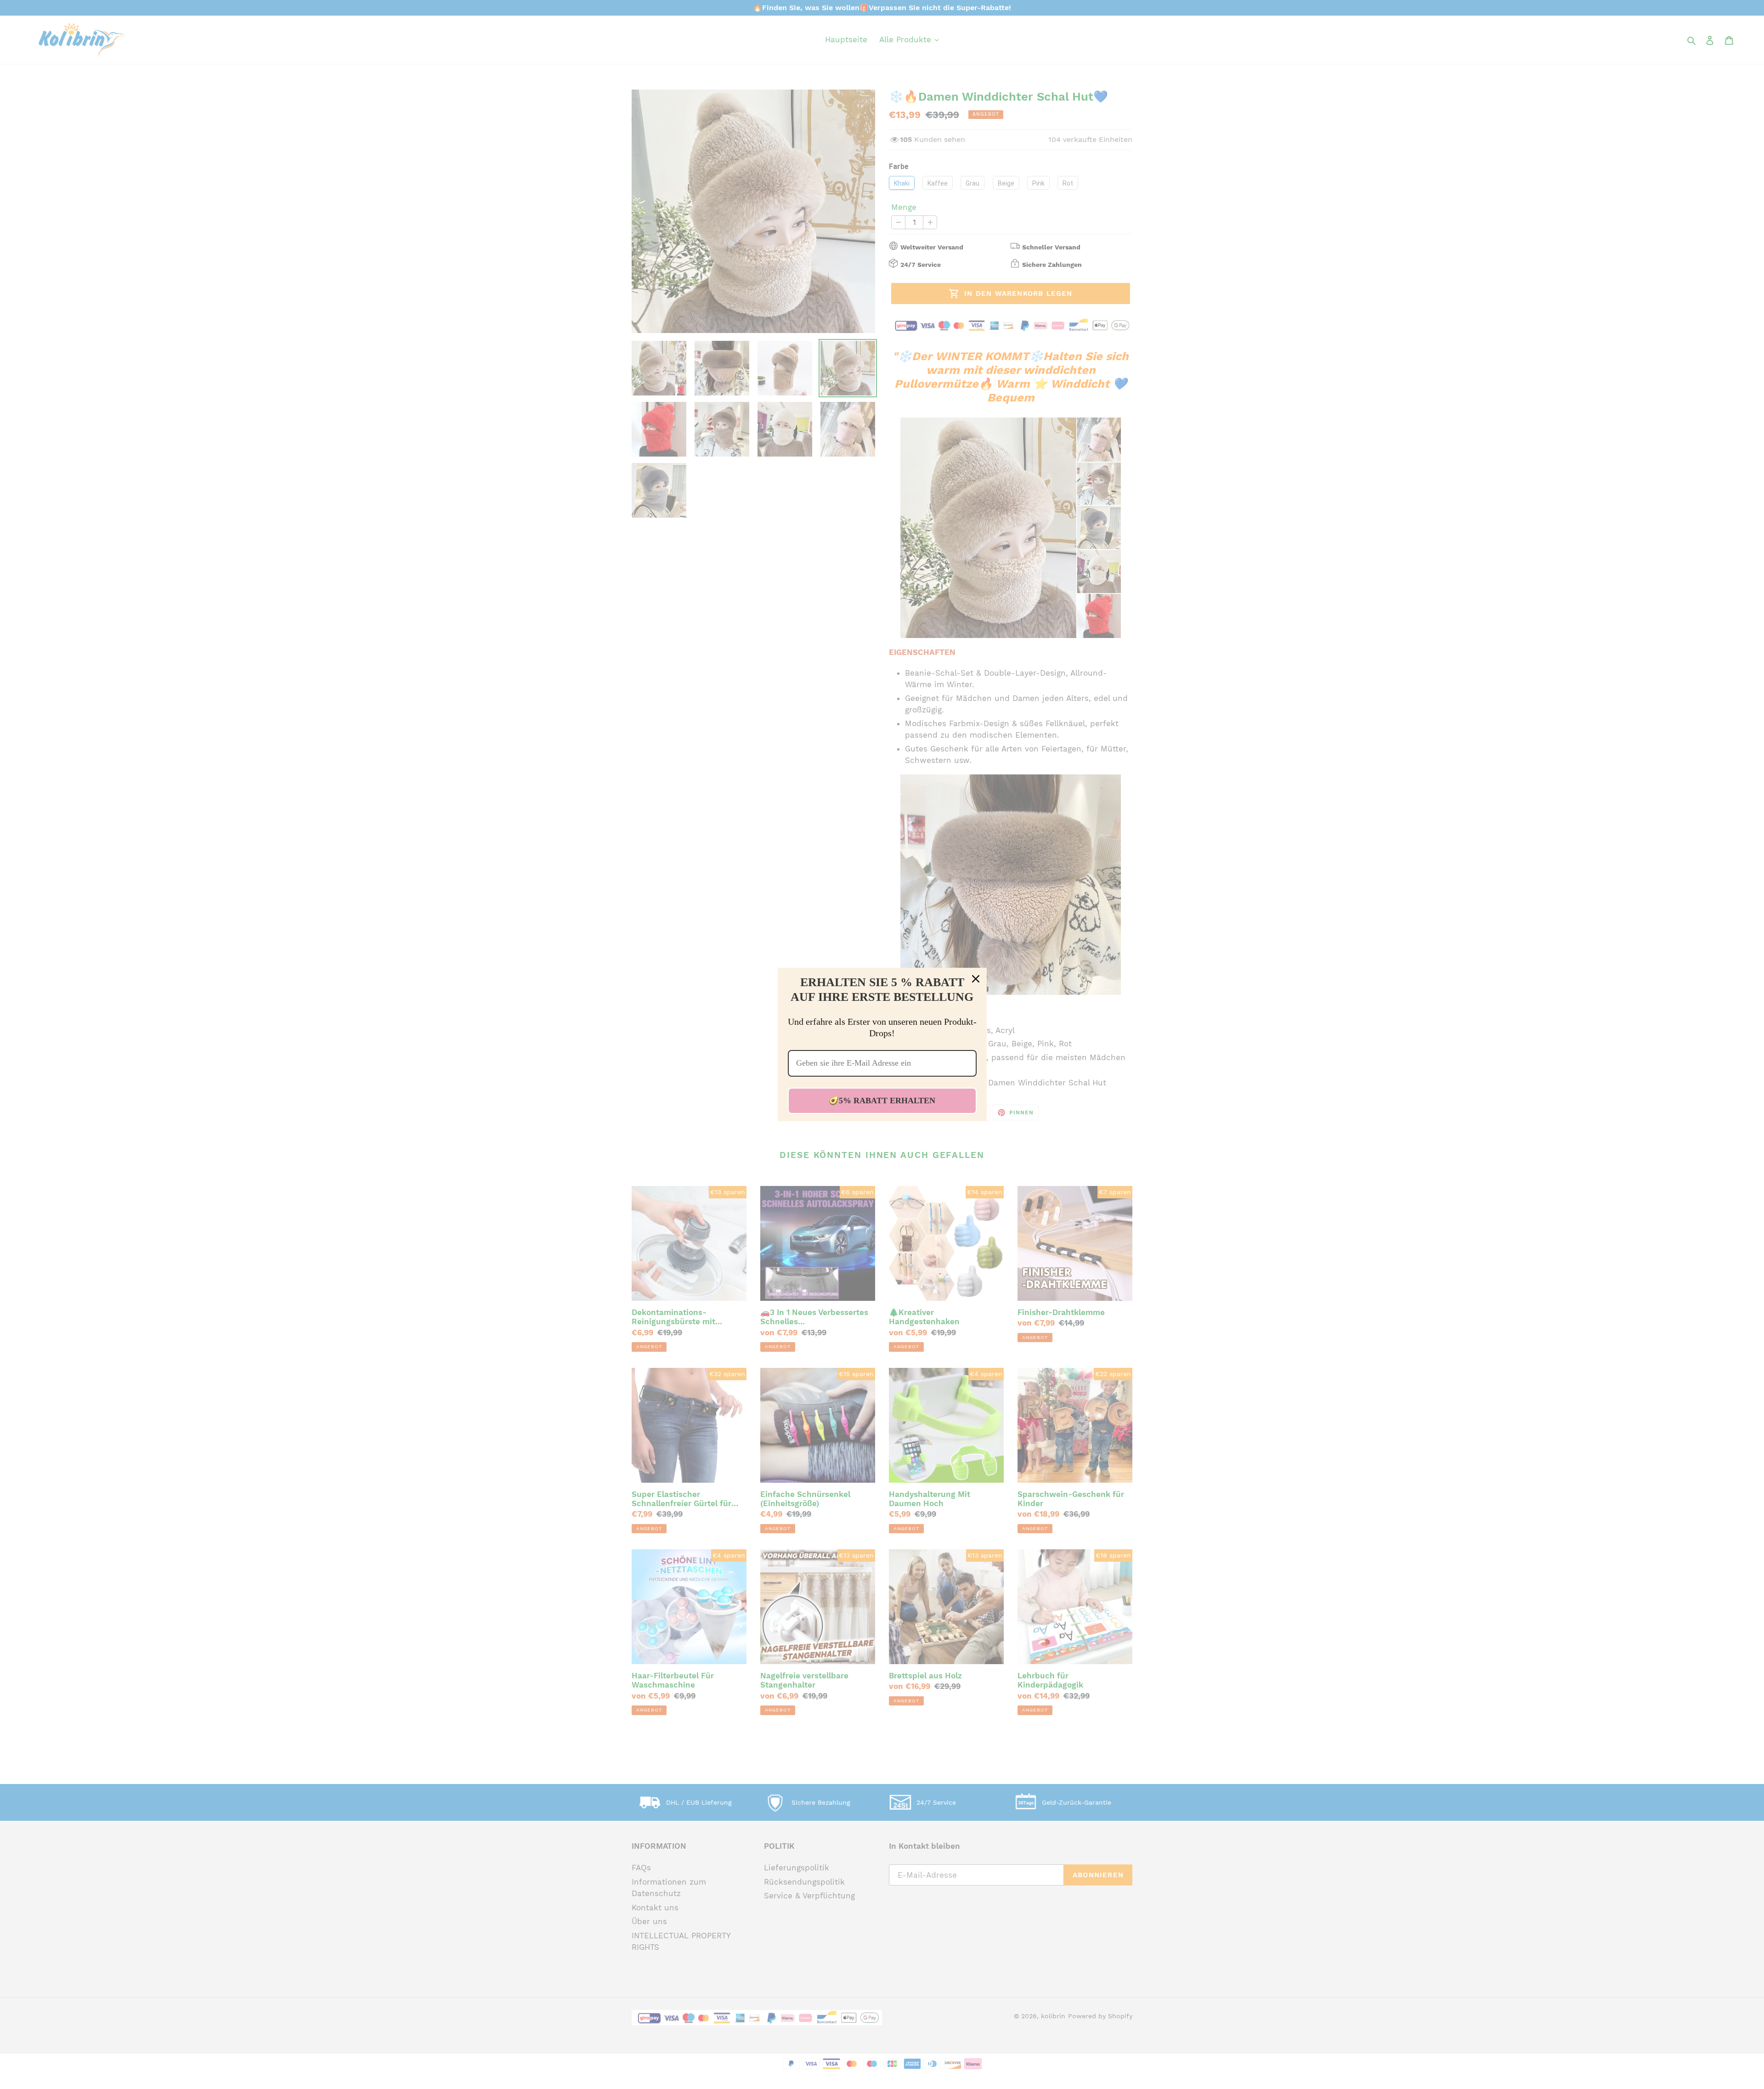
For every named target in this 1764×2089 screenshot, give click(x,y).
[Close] (976, 979)
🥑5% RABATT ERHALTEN (882, 1101)
